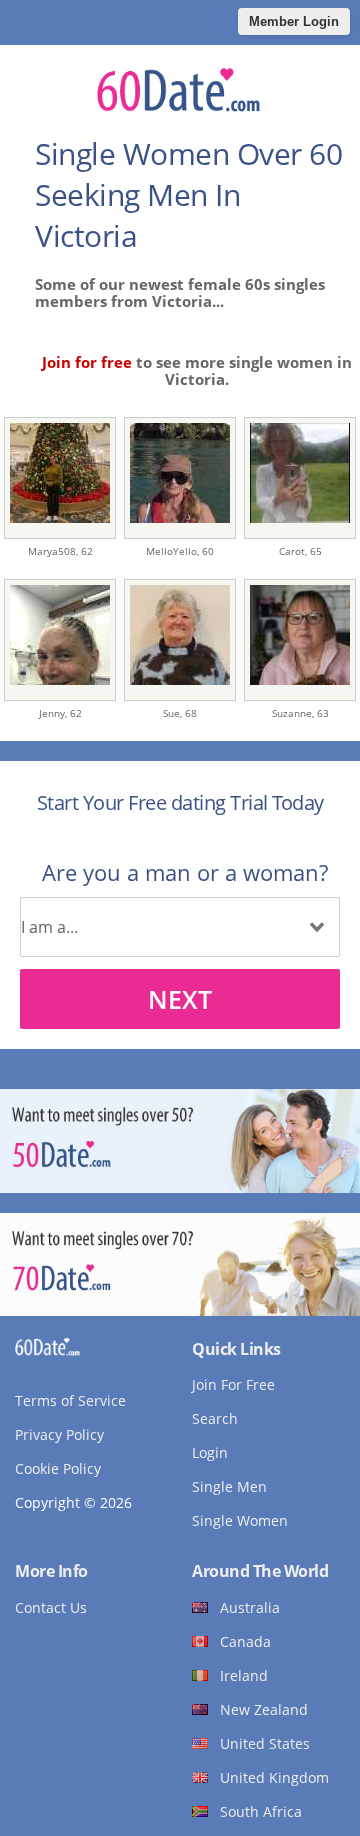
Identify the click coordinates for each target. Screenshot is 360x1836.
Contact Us (51, 1607)
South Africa (261, 1811)
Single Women (240, 1520)
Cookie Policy (58, 1468)
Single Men (229, 1486)
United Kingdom (274, 1777)
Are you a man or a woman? (185, 872)
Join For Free (233, 1384)
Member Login (294, 21)
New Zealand (264, 1709)
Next (180, 999)
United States (265, 1743)
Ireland (244, 1675)
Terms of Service (70, 1400)
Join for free (87, 362)
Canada (245, 1641)
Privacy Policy (59, 1434)
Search (215, 1418)
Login (210, 1452)
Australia (250, 1607)
